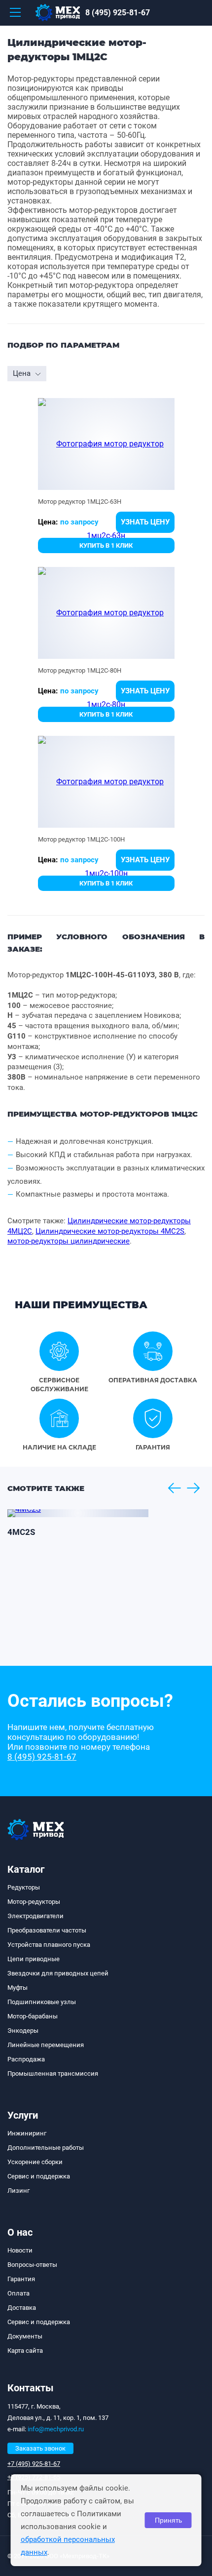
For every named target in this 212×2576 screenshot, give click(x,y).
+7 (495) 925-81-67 (34, 2464)
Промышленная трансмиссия (53, 2073)
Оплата (18, 2293)
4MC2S (21, 1532)
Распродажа (26, 2059)
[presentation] (174, 1488)
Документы (25, 2336)
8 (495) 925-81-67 (118, 13)
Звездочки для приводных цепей (58, 1973)
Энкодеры (23, 2031)
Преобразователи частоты (47, 1930)
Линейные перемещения (46, 2045)
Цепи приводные (34, 1959)
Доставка (22, 2308)
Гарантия (21, 2279)
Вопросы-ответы (32, 2265)
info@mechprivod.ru (56, 2429)
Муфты (18, 1988)
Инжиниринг (27, 2133)
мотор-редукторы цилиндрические (69, 1241)
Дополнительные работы (46, 2148)
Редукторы (24, 1887)
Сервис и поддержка (39, 2176)
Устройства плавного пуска (49, 1945)
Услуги (23, 2115)
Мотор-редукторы (34, 1902)
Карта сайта (25, 2351)
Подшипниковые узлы (42, 2002)
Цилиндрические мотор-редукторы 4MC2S (110, 1231)
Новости (20, 2250)
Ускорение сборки (35, 2162)
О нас (20, 2232)
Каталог (26, 1869)
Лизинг (18, 2191)
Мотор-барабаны (33, 2016)
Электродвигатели (35, 1916)
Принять (168, 2520)
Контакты (31, 2388)
